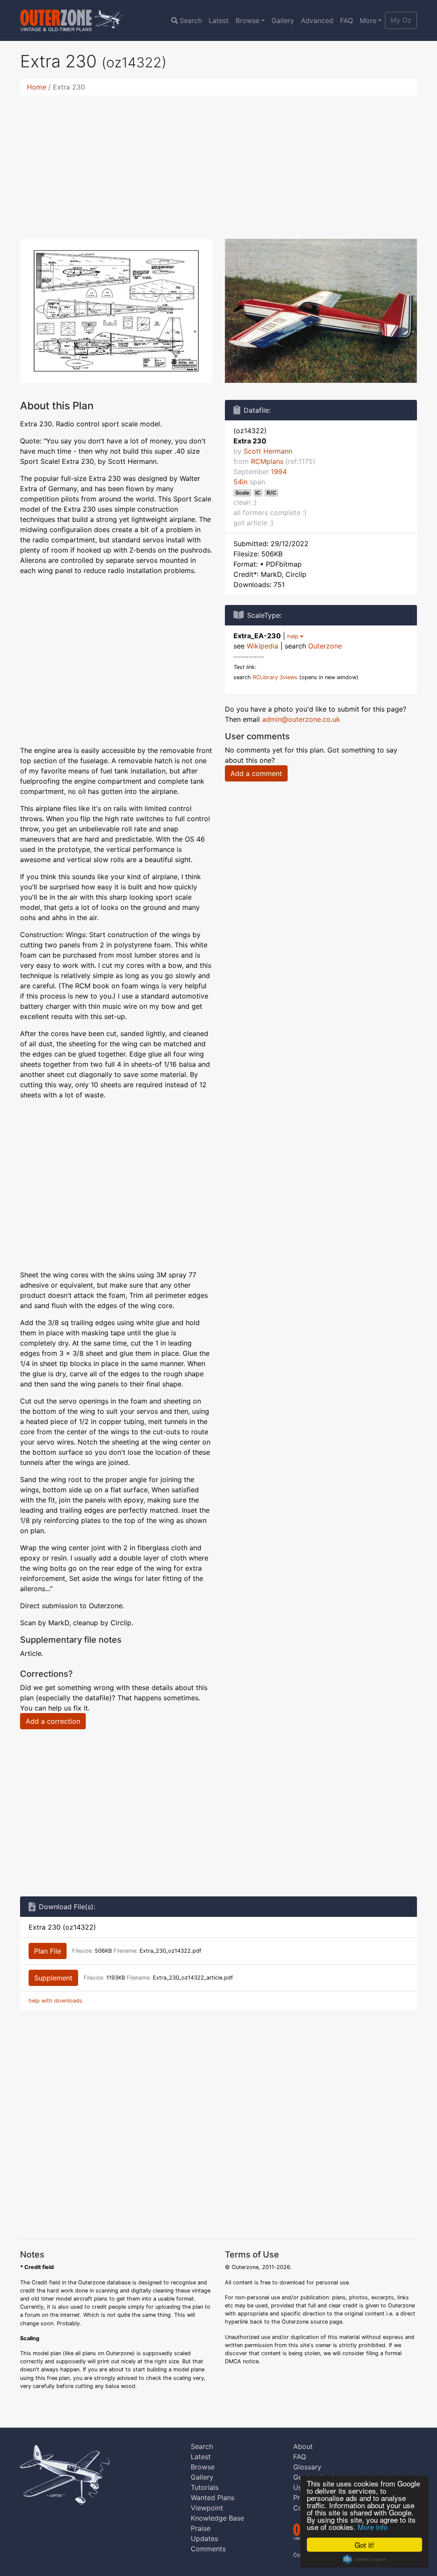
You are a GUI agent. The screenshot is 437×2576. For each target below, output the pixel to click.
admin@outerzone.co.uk (301, 719)
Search (191, 20)
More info (373, 2527)
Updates (204, 2538)
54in (240, 482)
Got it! (364, 2545)
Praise (201, 2528)
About (303, 2446)
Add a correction (53, 1721)
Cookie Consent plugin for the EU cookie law (364, 2559)
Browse (248, 20)
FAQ (347, 20)
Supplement (53, 1978)
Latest (219, 20)
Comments (208, 2549)
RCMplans (267, 461)
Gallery (283, 20)
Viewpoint (207, 2508)
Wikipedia (262, 646)
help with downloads (55, 2001)
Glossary (307, 2467)
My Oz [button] (401, 20)
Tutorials (205, 2487)
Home (36, 87)
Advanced (317, 20)
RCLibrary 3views (275, 677)
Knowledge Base (217, 2518)
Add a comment (256, 773)
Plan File (48, 1951)
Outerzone (325, 646)
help (294, 636)
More (368, 20)
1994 (279, 472)
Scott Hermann (268, 451)
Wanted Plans (213, 2498)
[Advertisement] (218, 162)
